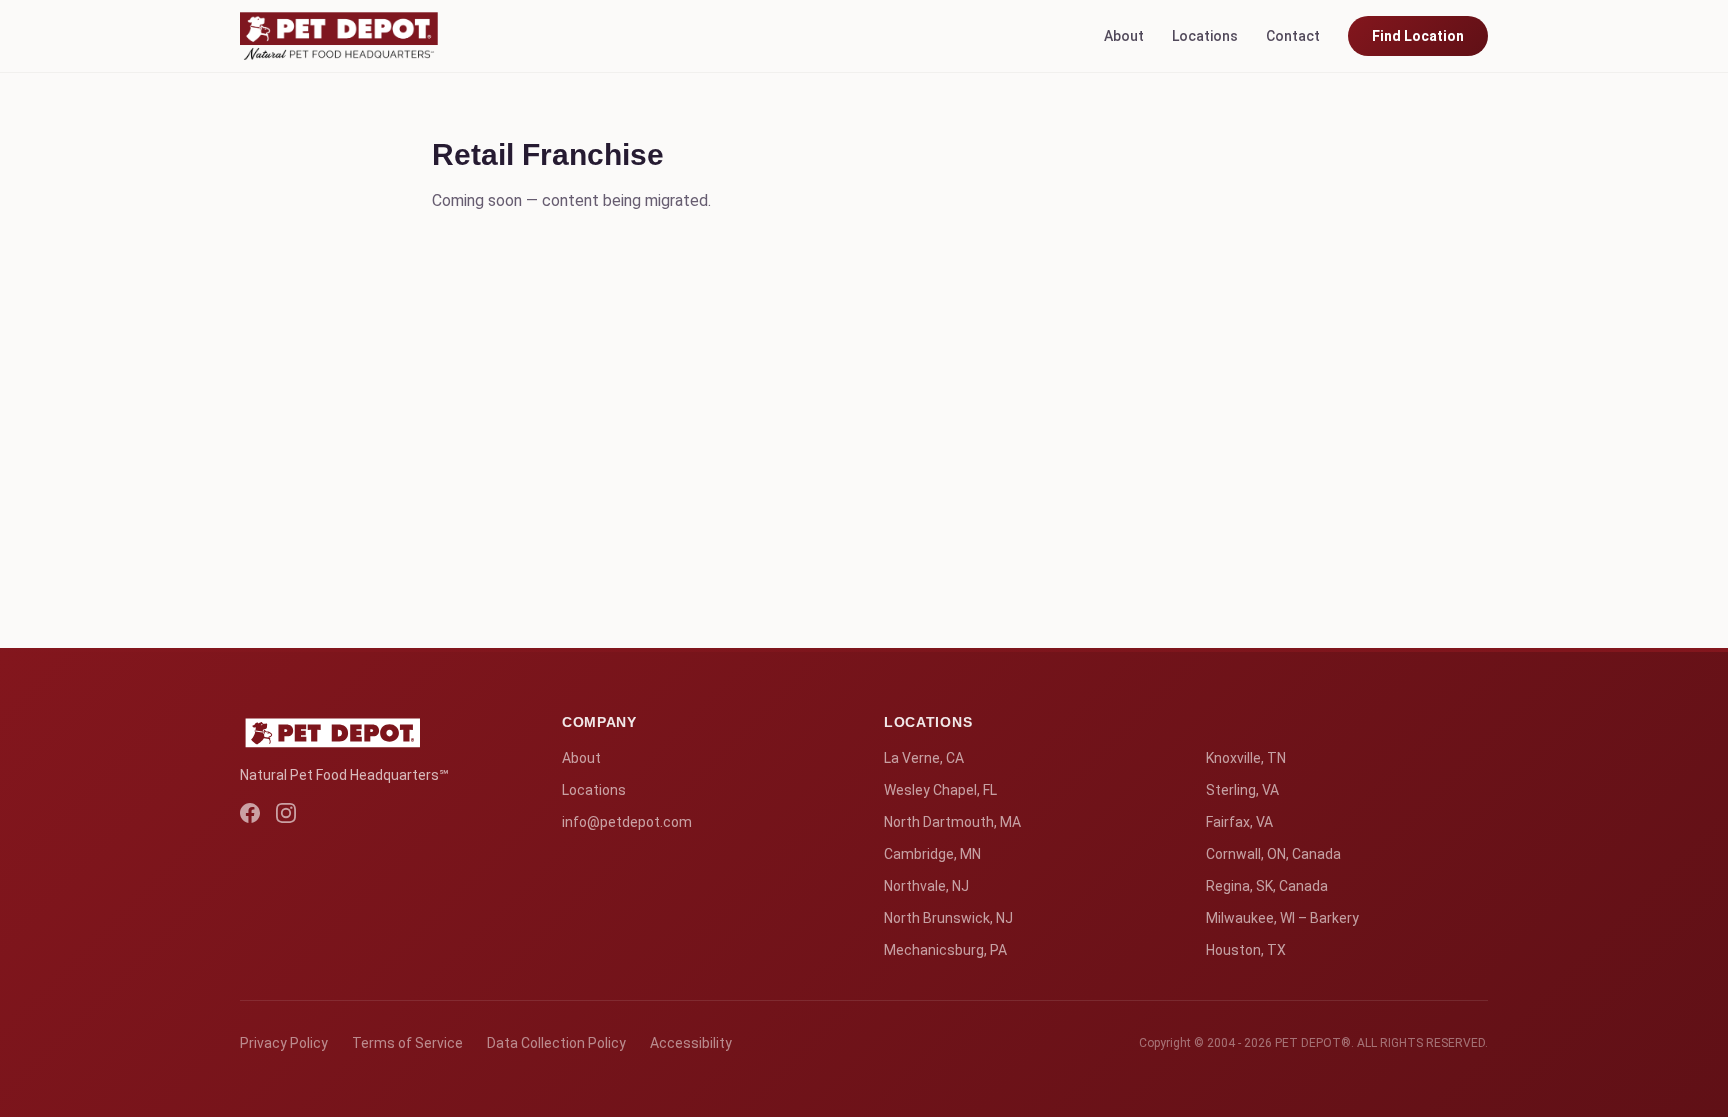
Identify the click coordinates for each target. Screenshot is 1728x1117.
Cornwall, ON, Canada (1273, 854)
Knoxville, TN (1246, 758)
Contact (1293, 36)
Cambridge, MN (932, 854)
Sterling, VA (1242, 790)
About (1124, 36)
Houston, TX (1246, 950)
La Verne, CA (924, 758)
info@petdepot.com (627, 822)
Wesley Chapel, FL (940, 790)
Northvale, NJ (926, 886)
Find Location (1418, 36)
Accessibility (691, 1043)
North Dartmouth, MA (952, 822)
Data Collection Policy (556, 1043)
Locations (1205, 36)
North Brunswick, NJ (948, 918)
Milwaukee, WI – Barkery (1282, 918)
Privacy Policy (284, 1043)
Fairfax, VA (1239, 822)
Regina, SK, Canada (1267, 886)
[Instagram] (286, 813)
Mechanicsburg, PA (945, 950)
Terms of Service (407, 1043)
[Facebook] (250, 813)
